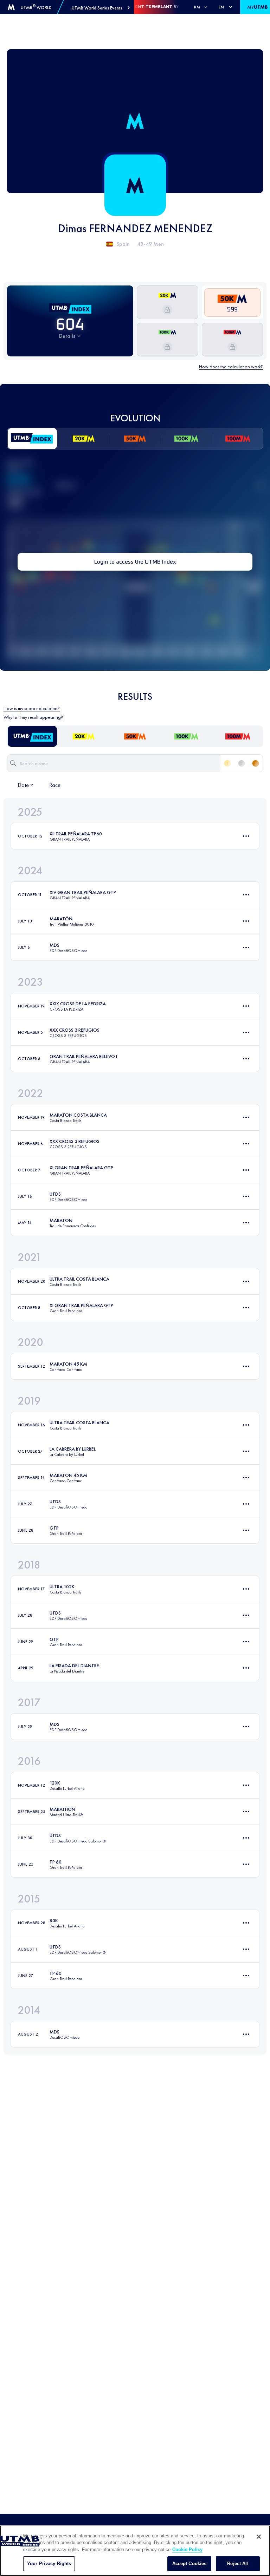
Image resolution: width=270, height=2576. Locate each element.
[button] (101, 8)
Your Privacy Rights (49, 2564)
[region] (135, 2551)
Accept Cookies (189, 2564)
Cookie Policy (187, 2549)
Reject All (238, 2564)
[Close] (259, 2537)
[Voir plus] (246, 836)
